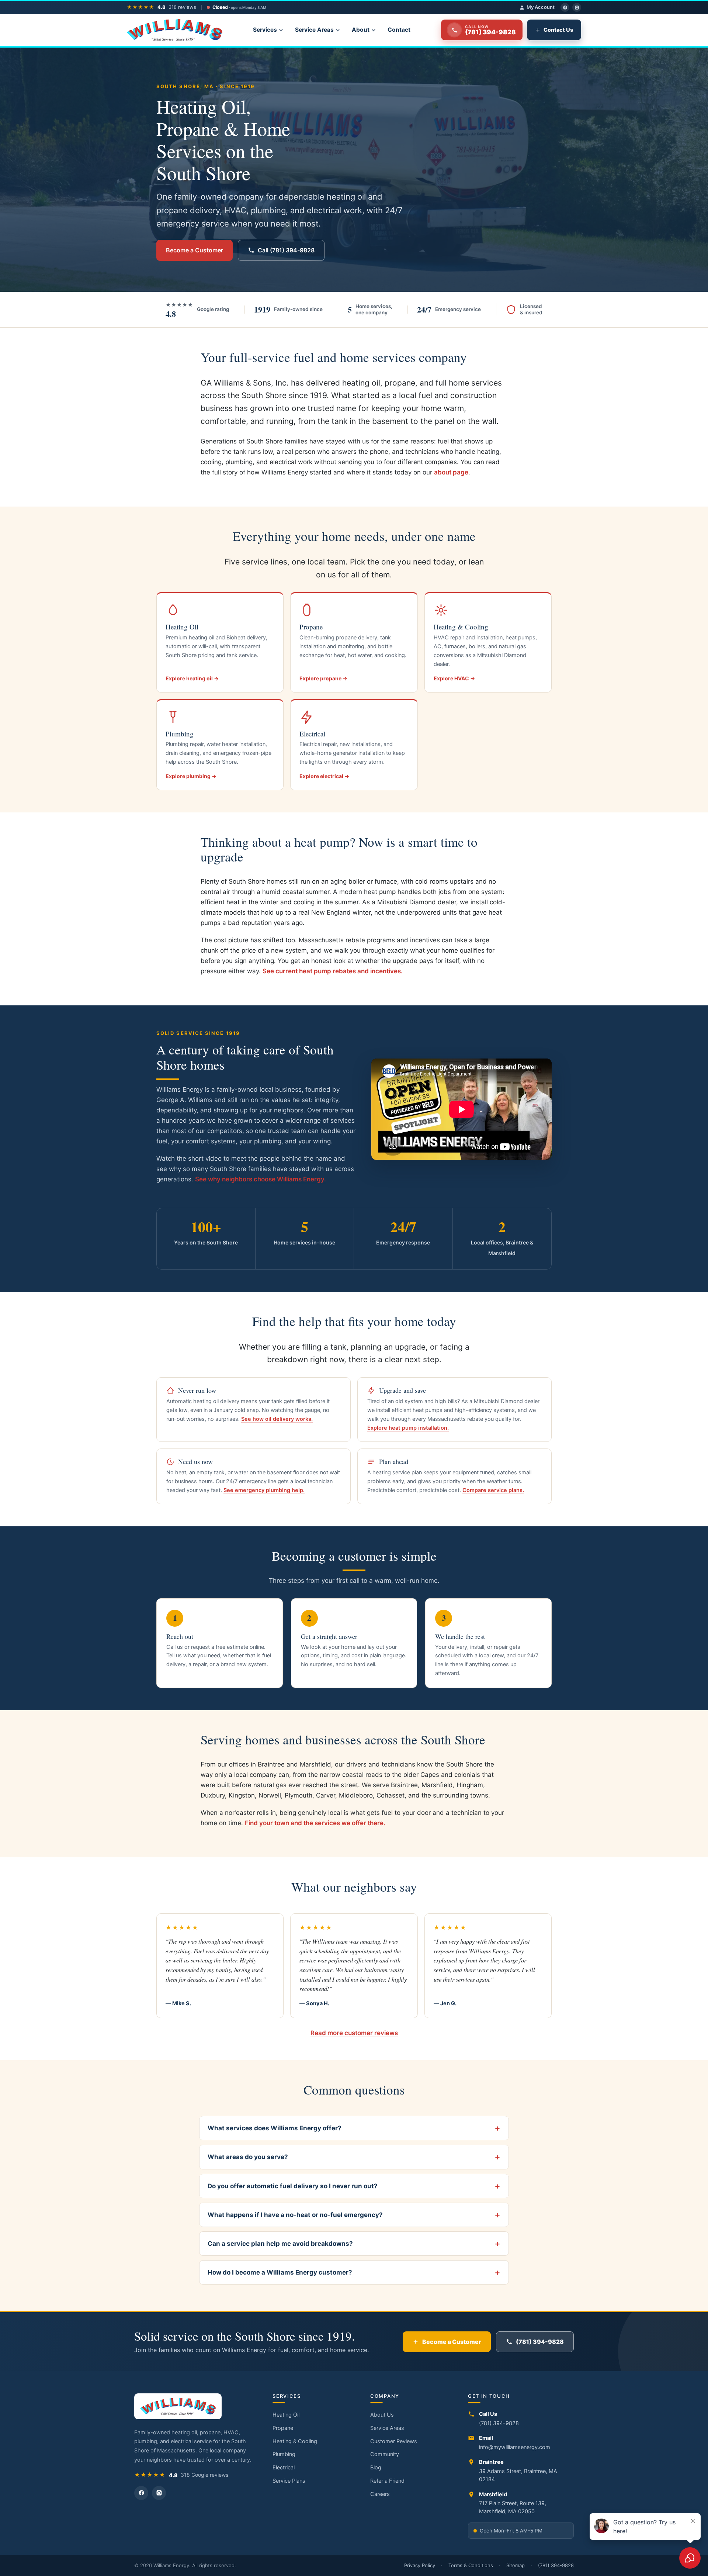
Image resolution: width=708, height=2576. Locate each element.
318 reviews (182, 7)
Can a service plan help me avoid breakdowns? (280, 2244)
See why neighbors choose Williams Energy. (261, 1179)
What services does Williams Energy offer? (275, 2128)
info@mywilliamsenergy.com (515, 2447)
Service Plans (289, 2481)
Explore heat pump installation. (408, 1428)
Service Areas (314, 30)
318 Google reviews (204, 2475)
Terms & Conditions (471, 2565)
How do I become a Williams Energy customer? (280, 2272)
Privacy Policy (420, 2565)
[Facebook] (565, 7)
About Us (382, 2415)
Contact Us (558, 30)
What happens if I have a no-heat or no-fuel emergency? (295, 2215)
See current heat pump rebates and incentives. (333, 971)
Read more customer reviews (354, 2033)
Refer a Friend (387, 2481)
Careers (380, 2494)
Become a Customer (195, 250)
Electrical (284, 2468)
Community (385, 2454)
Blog (376, 2468)
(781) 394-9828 (540, 2342)
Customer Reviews (394, 2441)
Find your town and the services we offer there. (315, 1823)
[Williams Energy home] (175, 30)
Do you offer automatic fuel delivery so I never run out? (293, 2186)
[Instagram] (577, 7)
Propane (283, 2428)
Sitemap (516, 2565)
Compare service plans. (493, 1490)
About (361, 30)
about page (451, 472)
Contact (399, 30)
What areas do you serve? (248, 2157)
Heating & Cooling (295, 2441)
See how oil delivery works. (277, 1419)
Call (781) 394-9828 (286, 250)
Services (265, 30)
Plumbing (284, 2454)
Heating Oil (286, 2415)
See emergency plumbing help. (264, 1490)
